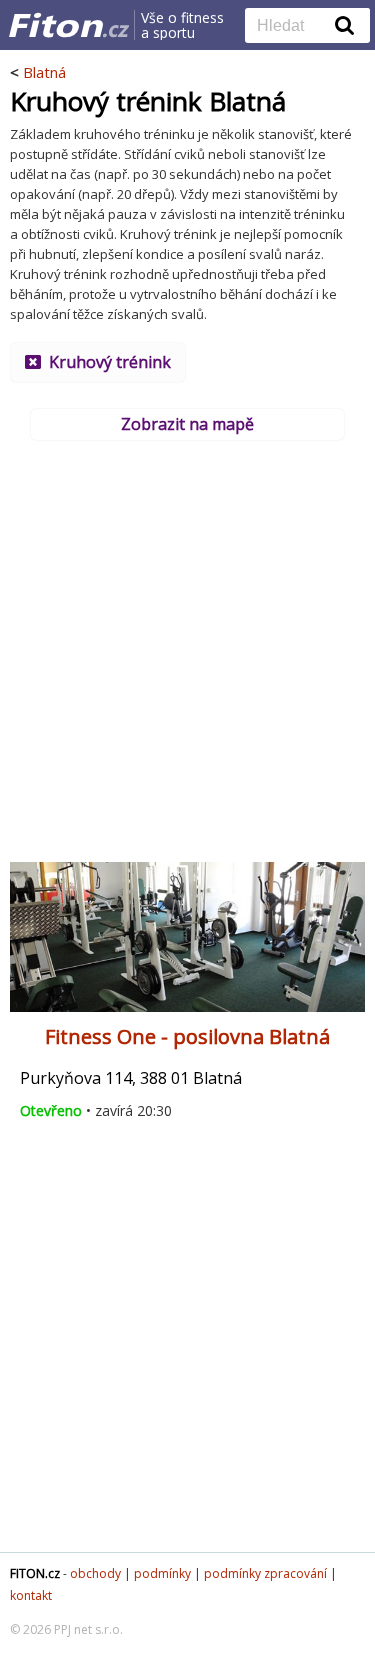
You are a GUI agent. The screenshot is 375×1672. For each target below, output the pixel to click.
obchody (95, 1573)
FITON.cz (35, 1573)
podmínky (162, 1573)
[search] (292, 27)
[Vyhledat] (345, 25)
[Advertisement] (187, 644)
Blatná (44, 72)
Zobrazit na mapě (187, 424)
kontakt (31, 1595)
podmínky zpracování (265, 1573)
